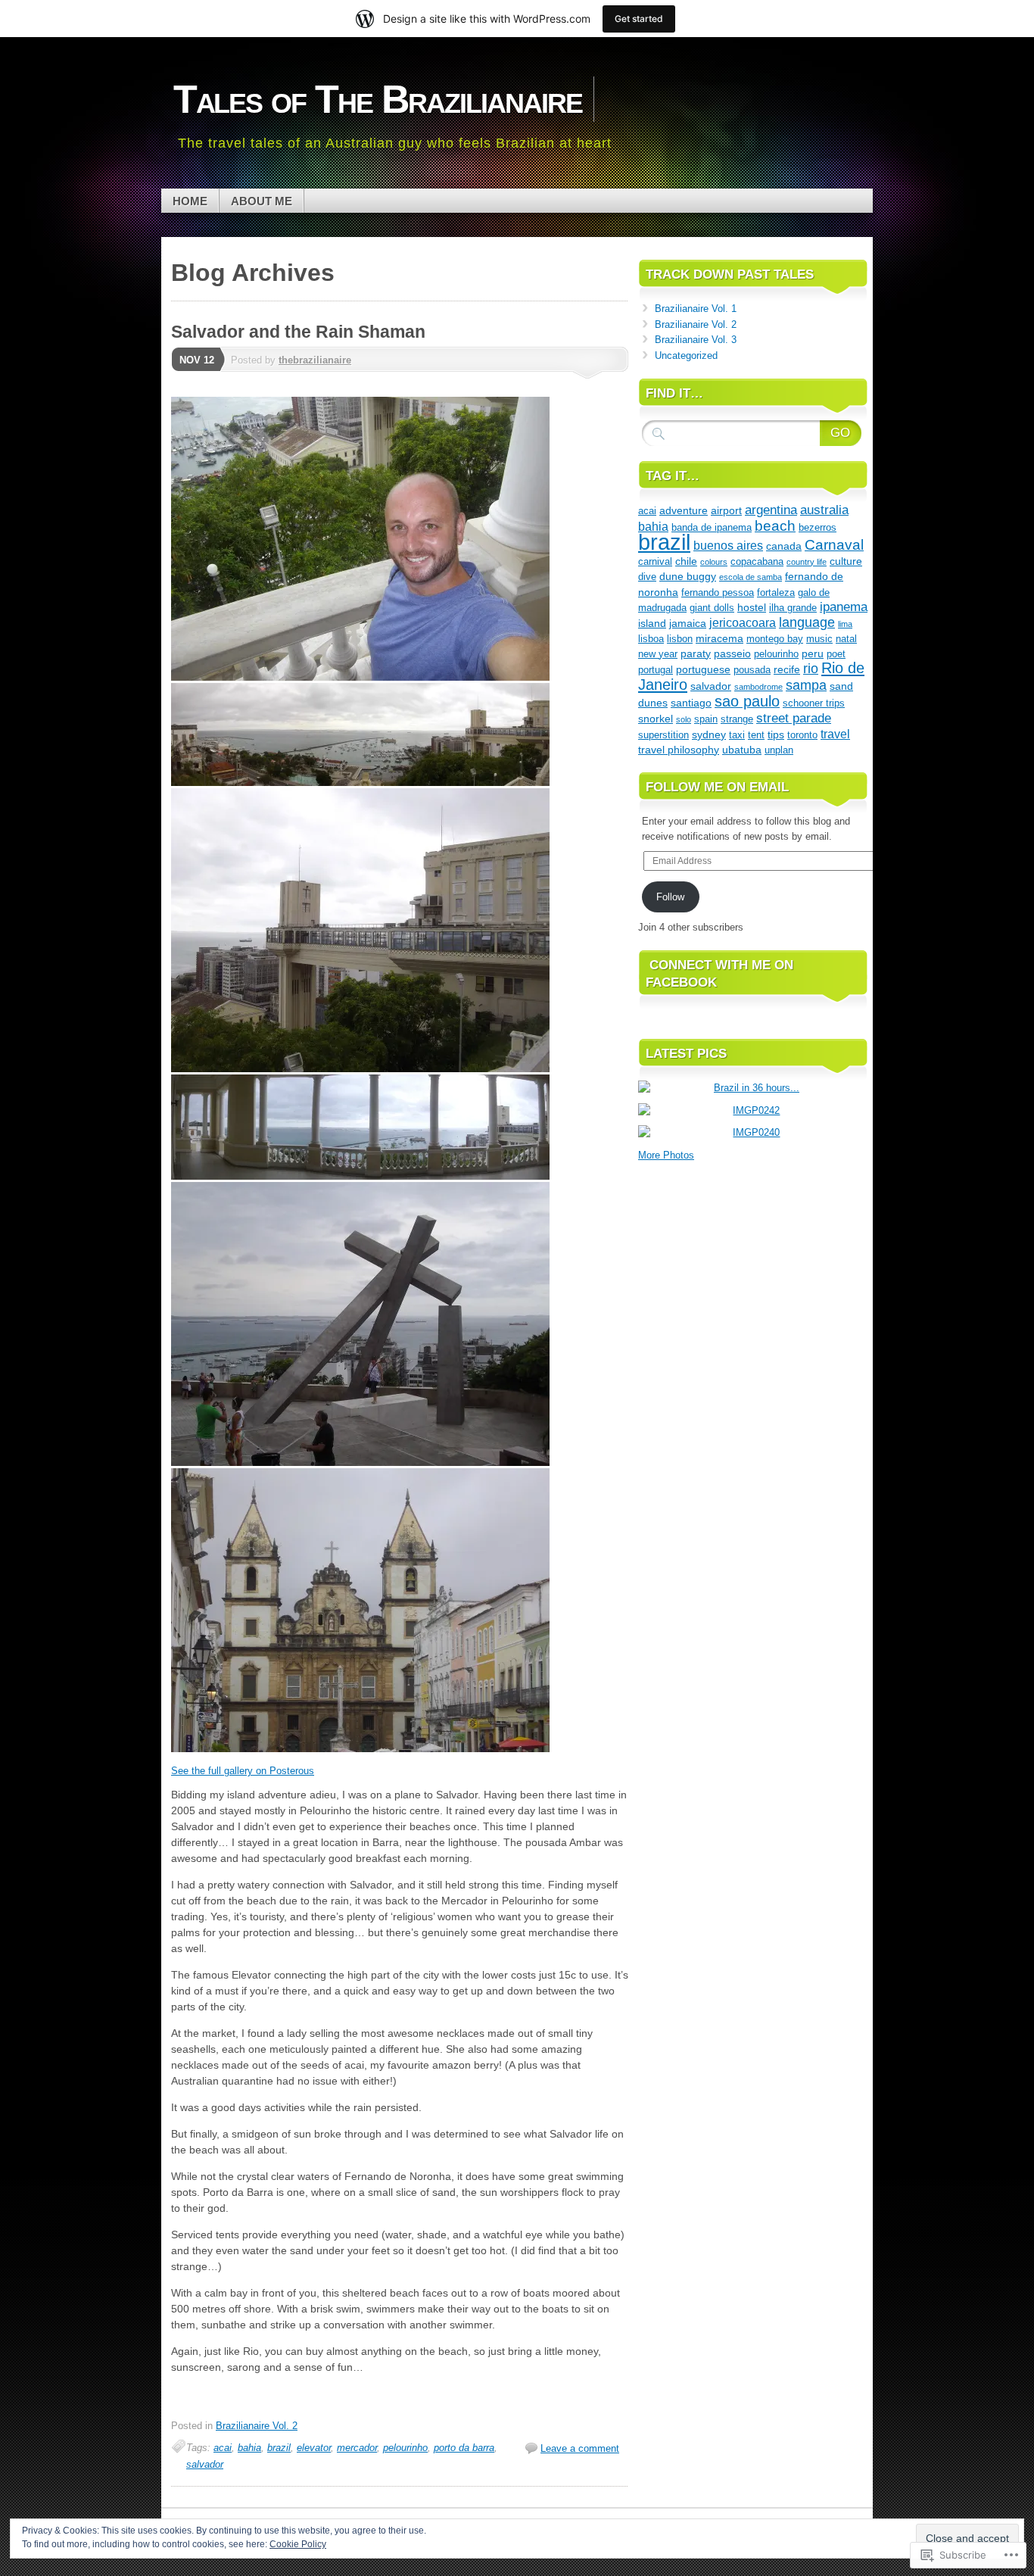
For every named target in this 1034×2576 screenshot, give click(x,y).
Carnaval (834, 545)
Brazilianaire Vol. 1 (696, 309)
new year (658, 654)
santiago (691, 703)
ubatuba (742, 750)
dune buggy (688, 576)
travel (835, 734)
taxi (737, 735)
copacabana (757, 561)
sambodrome (758, 687)
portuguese (703, 669)
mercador (357, 2448)
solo (684, 719)
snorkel (656, 719)
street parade (794, 718)
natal (846, 639)
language (807, 622)
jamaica (688, 623)
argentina (771, 510)
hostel (752, 607)
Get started (639, 19)
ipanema (844, 607)
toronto (802, 735)
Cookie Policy (298, 2544)
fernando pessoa (718, 593)
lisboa (651, 639)
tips (776, 734)
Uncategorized (686, 356)
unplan (779, 750)
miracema (719, 638)
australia (824, 510)
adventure (684, 510)
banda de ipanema (712, 527)
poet (836, 654)
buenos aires (728, 546)
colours (714, 562)
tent (756, 735)
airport (726, 510)
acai (223, 2448)
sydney (709, 734)
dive (647, 577)
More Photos (666, 1155)
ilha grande (793, 608)
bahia (249, 2448)
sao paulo (747, 701)
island (652, 623)
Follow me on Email (717, 787)
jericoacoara (743, 623)
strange (737, 719)
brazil (279, 2448)
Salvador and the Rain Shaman (298, 332)
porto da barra (464, 2448)
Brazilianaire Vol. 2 (257, 2426)
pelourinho (405, 2448)
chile (686, 561)
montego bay (775, 639)
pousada (752, 670)
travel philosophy (679, 750)
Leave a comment (580, 2448)
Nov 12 (197, 360)
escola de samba (751, 577)
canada (784, 546)
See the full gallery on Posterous (243, 1771)
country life (807, 562)
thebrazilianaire (315, 360)
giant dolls (712, 608)
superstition (663, 735)
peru (813, 653)
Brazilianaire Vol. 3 (696, 340)
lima (845, 624)
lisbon (680, 639)
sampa (806, 685)
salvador (205, 2464)
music (819, 639)
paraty (696, 653)
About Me (262, 201)
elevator (314, 2448)
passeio (732, 653)
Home (190, 201)
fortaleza (776, 593)
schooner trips (814, 703)
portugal (656, 670)
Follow (670, 897)
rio (811, 669)
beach (775, 525)
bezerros (818, 527)
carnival (655, 561)
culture (846, 561)
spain (706, 719)
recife (787, 669)
